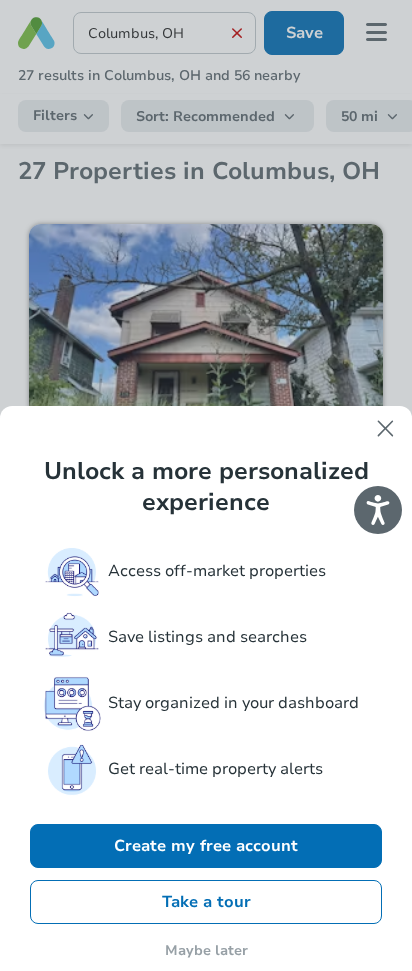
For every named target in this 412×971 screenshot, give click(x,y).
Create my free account (206, 846)
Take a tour (206, 902)
